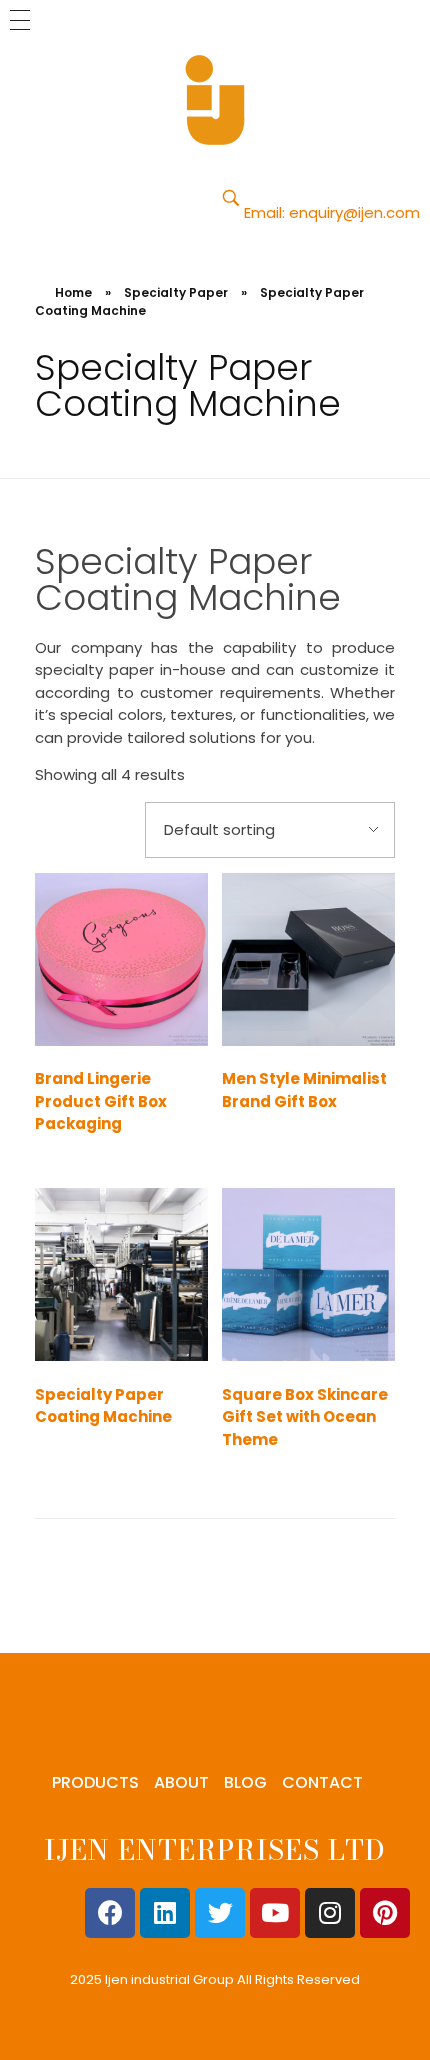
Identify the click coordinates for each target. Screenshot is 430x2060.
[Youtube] (275, 1913)
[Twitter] (220, 1913)
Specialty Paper (176, 292)
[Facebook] (110, 1913)
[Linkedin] (165, 1913)
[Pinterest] (385, 1913)
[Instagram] (330, 1913)
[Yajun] (215, 100)
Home (73, 292)
